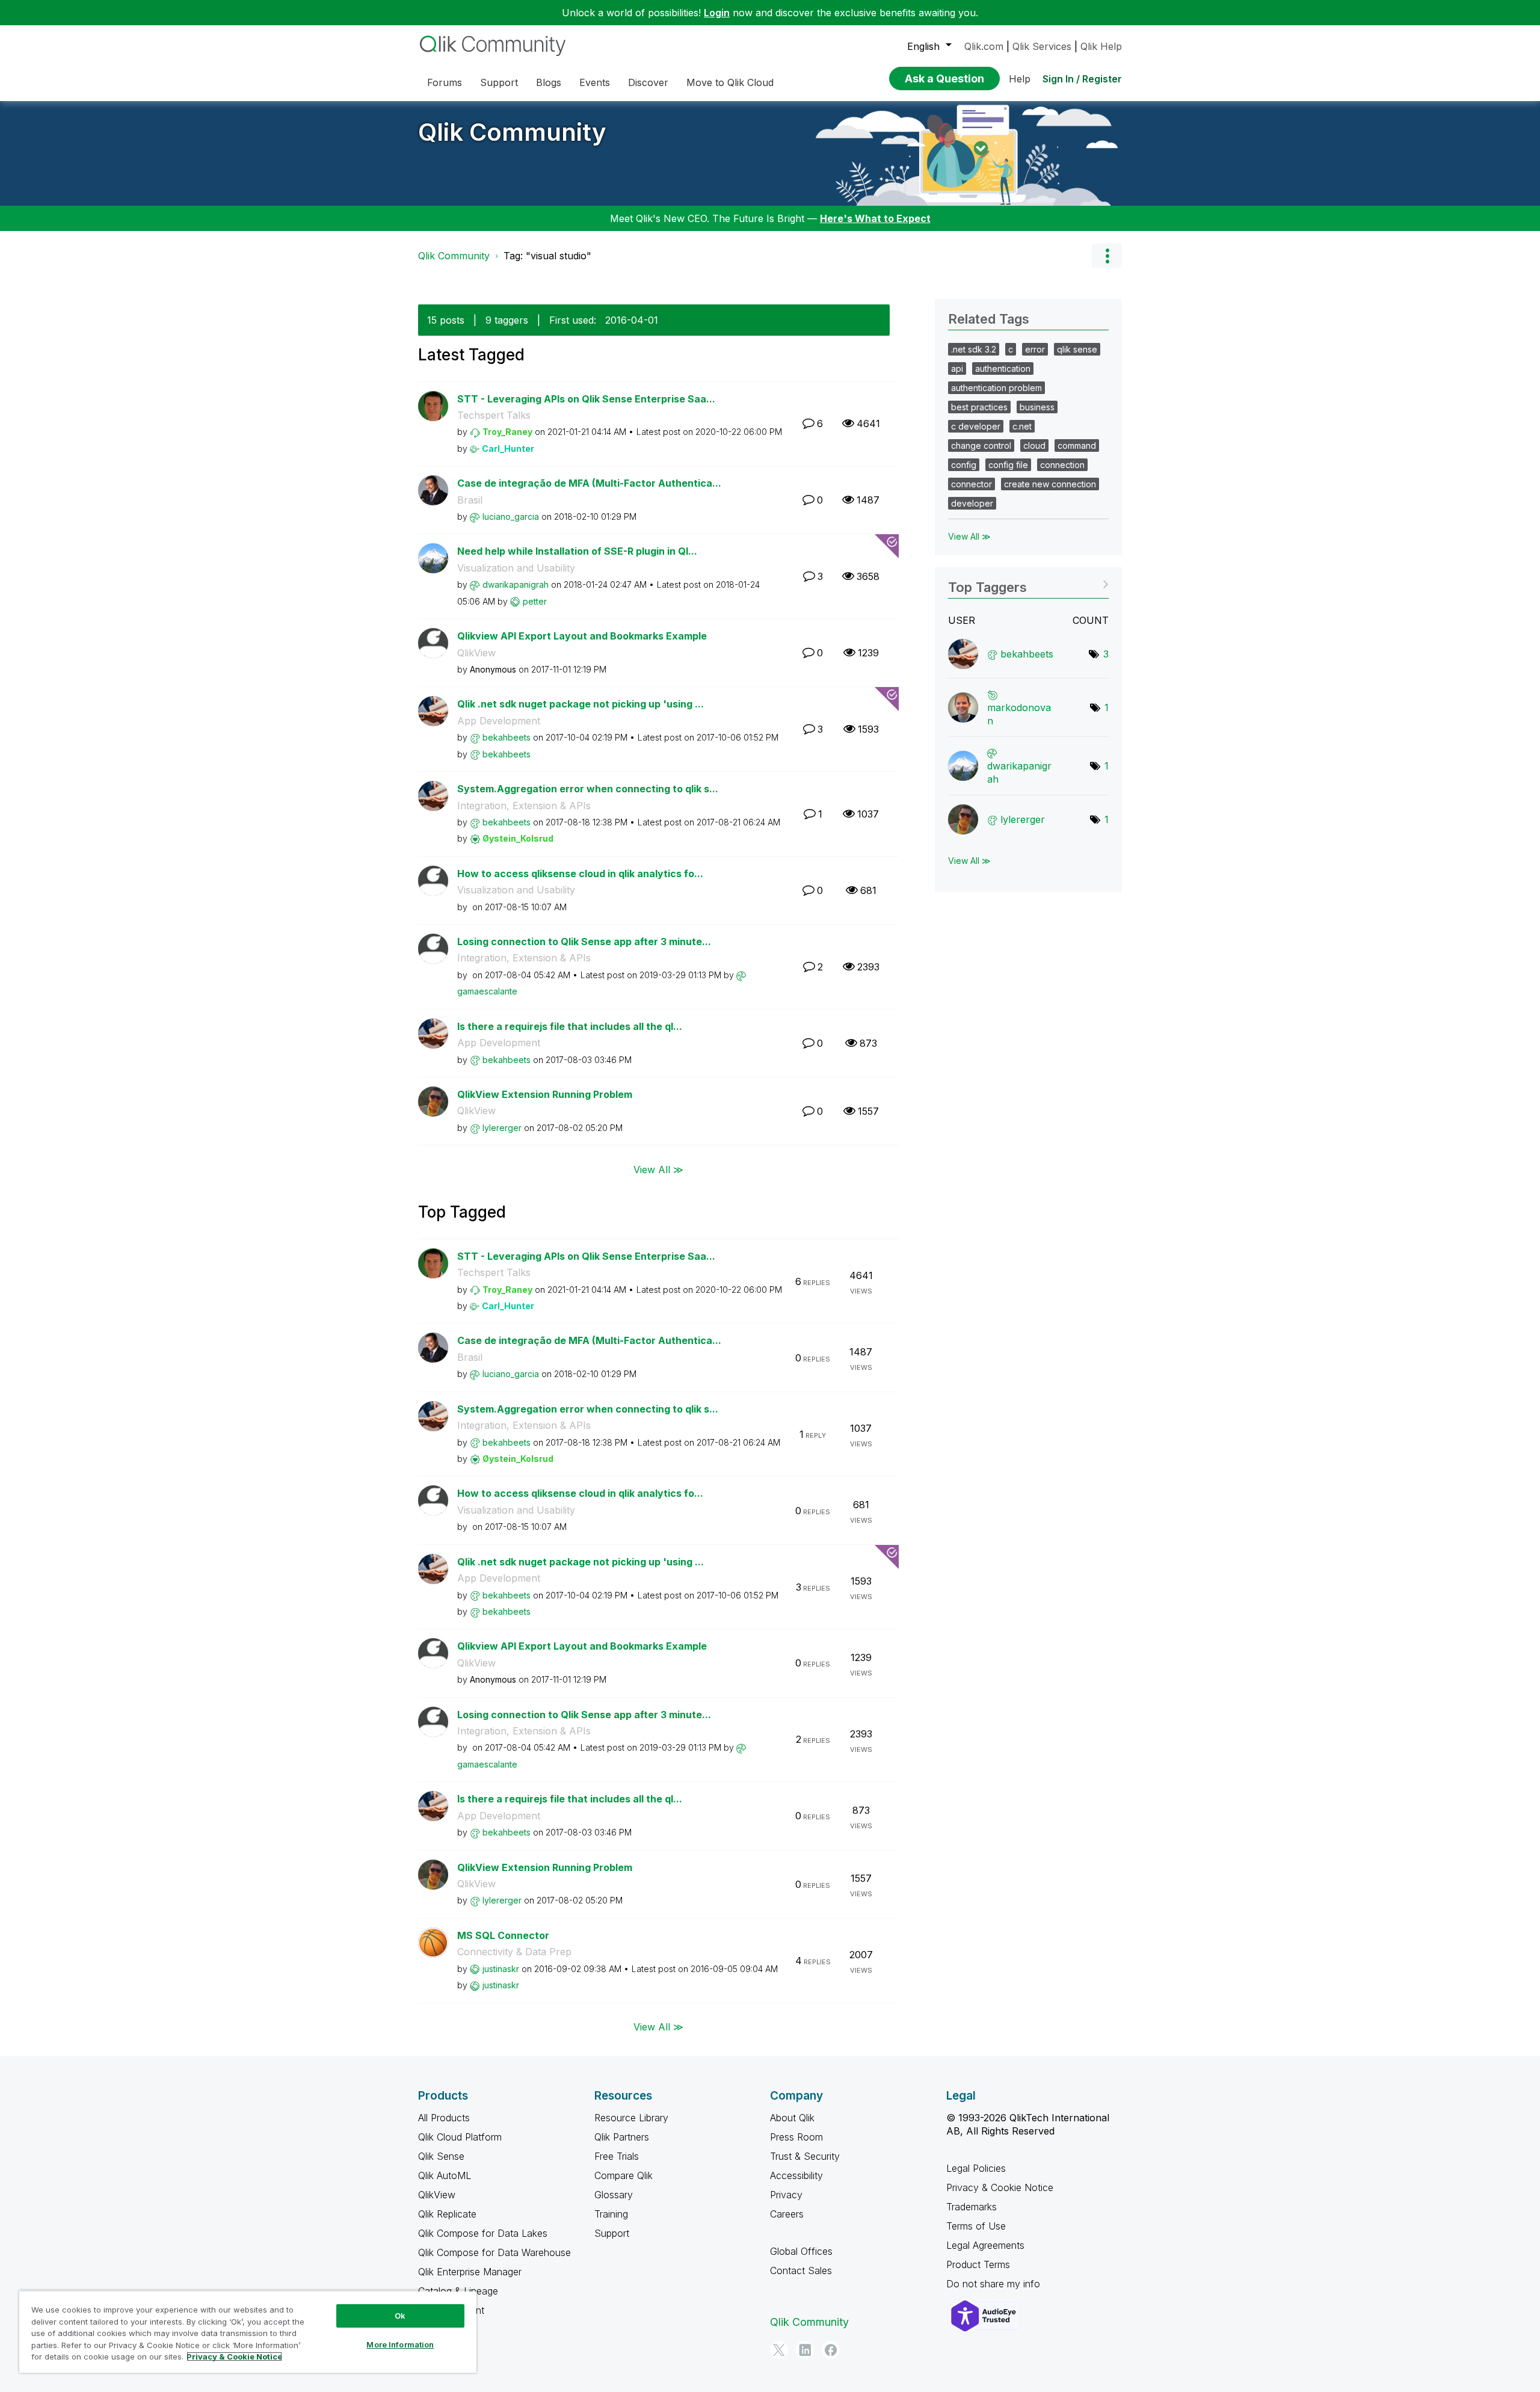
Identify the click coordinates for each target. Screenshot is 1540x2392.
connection (1062, 465)
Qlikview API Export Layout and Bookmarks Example (582, 636)
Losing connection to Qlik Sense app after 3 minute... (584, 942)
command (1077, 445)
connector (972, 484)
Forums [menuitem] (445, 82)
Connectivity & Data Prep (514, 1952)
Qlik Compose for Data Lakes (483, 2233)
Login (717, 13)
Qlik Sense (441, 2156)
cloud (1034, 445)
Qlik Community (512, 132)
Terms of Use (976, 2226)
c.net (1022, 426)
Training (611, 2214)
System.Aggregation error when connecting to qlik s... (588, 789)
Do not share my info (995, 2284)
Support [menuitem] (499, 82)
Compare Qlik (624, 2175)
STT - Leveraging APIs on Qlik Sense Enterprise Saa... (586, 399)
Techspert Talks (494, 415)
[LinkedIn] (805, 2350)
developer (972, 503)
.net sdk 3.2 (974, 349)
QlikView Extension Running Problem (545, 1094)
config (964, 465)
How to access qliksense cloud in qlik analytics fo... (580, 874)
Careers (787, 2214)
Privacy (786, 2195)
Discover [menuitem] (648, 82)
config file (1008, 465)
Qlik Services (1042, 46)
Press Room (796, 2137)
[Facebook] (831, 2350)
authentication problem (996, 388)
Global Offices (801, 2251)
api (957, 368)
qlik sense (1077, 349)
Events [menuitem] (595, 82)
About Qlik (792, 2118)
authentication (1003, 368)
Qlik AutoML (445, 2175)
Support (612, 2233)
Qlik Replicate (447, 2214)
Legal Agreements (985, 2245)
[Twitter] (779, 2350)
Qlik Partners (622, 2137)
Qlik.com (984, 46)
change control (981, 445)
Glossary (614, 2195)
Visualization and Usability (516, 568)
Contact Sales (801, 2270)
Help (1020, 79)
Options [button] (1107, 256)
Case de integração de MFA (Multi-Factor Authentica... (589, 483)
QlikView (476, 653)
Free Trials (617, 2156)
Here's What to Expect (875, 218)
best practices (979, 407)
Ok (400, 2316)
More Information (400, 2344)
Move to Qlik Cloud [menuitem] (730, 82)
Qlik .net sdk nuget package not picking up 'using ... (581, 704)
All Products (444, 2118)
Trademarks (972, 2207)
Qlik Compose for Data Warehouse (494, 2252)
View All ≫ (658, 1169)
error (1035, 349)
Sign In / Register (1082, 79)
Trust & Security (805, 2156)
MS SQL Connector (503, 1935)
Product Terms (978, 2264)
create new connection (1050, 484)
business (1037, 407)
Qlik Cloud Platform (460, 2137)
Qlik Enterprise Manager (470, 2272)
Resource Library (631, 2118)
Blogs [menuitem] (549, 82)
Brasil (470, 500)
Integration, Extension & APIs (524, 806)
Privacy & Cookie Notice (1000, 2187)
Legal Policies (976, 2168)
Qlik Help (1101, 46)
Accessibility (796, 2175)
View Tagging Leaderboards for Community (1028, 583)
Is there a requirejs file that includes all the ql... (570, 1026)
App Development (499, 721)
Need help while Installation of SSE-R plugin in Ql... (577, 551)
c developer (976, 426)
